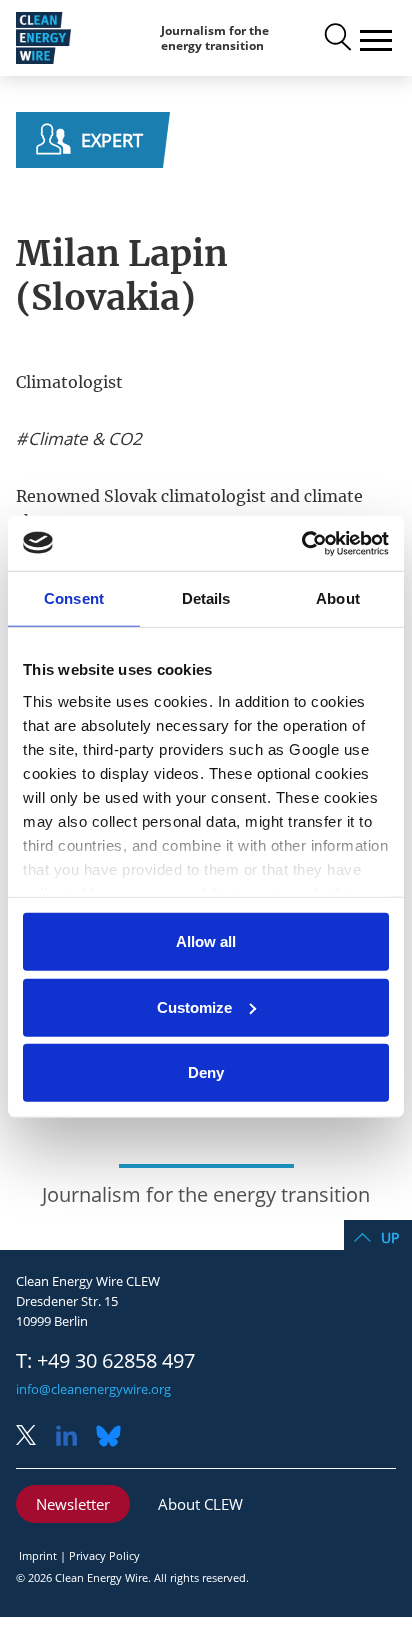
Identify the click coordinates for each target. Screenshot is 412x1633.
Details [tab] (206, 598)
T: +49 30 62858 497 (105, 1361)
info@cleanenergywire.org (93, 1389)
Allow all (206, 941)
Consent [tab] (74, 598)
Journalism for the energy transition (215, 38)
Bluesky (114, 1437)
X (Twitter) (34, 1437)
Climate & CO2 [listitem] (83, 439)
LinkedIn (74, 1437)
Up (390, 1237)
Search (336, 38)
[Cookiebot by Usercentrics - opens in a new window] (301, 543)
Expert (112, 140)
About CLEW (200, 1504)
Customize (194, 1006)
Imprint (38, 1555)
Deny (206, 1072)
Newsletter (73, 1504)
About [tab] (338, 598)
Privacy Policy (104, 1555)
